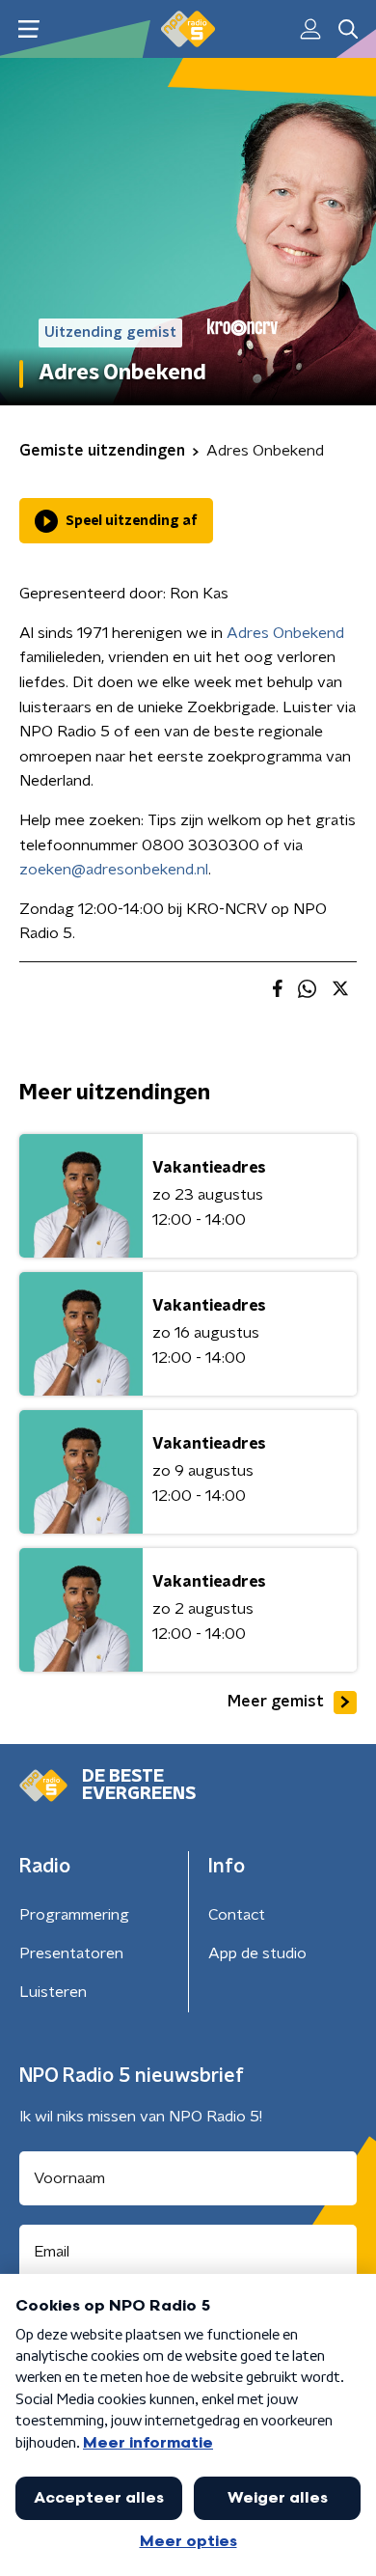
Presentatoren (71, 1953)
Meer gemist (276, 1702)
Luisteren (53, 1992)
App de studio (257, 1953)
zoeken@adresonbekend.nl (114, 870)
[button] (28, 29)
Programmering (74, 1915)
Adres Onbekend (285, 633)
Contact (237, 1915)
